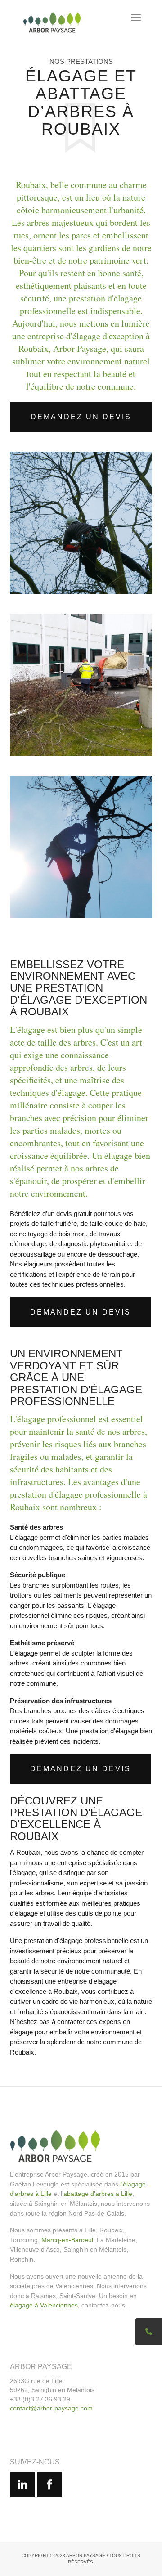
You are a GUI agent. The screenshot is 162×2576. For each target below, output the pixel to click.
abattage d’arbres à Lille (98, 2194)
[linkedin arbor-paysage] (22, 2484)
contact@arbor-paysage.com (51, 2408)
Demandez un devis (81, 417)
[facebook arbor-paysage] (49, 2484)
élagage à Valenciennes (44, 2305)
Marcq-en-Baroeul (67, 2240)
